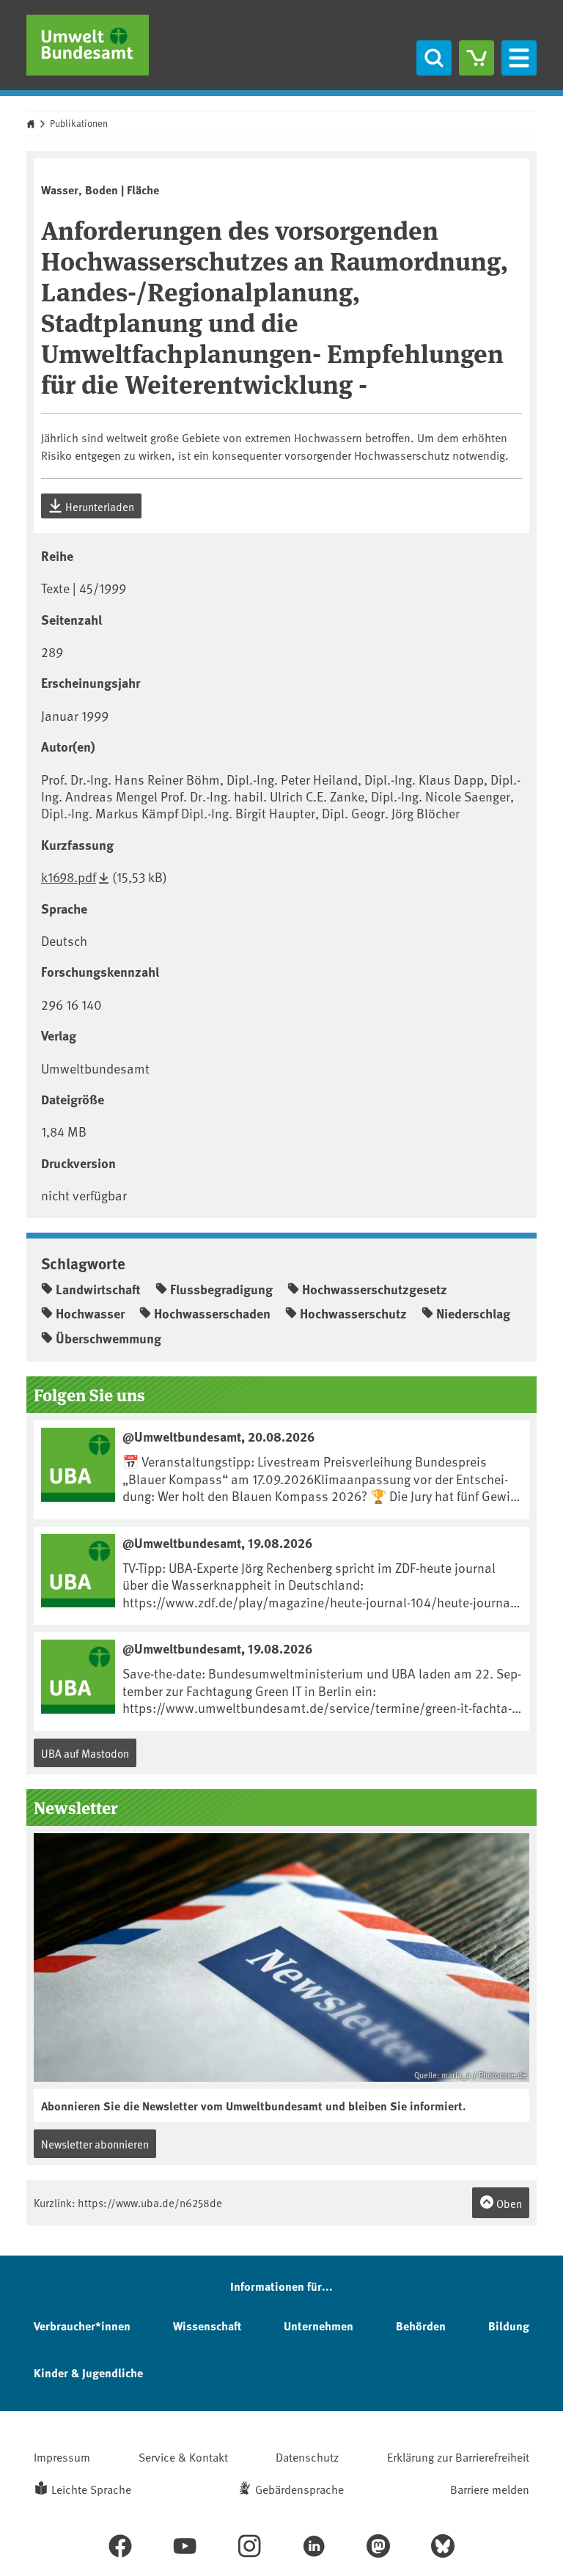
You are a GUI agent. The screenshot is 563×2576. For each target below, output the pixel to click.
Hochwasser (90, 1313)
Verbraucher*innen (82, 2326)
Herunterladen (99, 506)
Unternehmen (319, 2326)
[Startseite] (88, 45)
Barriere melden (490, 2489)
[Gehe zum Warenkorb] (476, 58)
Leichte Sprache (91, 2489)
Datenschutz (307, 2456)
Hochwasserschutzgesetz (375, 1289)
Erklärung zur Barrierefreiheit (458, 2456)
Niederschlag (473, 1313)
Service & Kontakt (183, 2456)
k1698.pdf (69, 877)
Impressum (62, 2456)
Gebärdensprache (299, 2489)
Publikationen (79, 123)
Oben (508, 2203)
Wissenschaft (207, 2326)
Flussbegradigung (221, 1289)
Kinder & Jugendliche (88, 2373)
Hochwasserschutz (353, 1313)
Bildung (509, 2326)
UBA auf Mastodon (85, 1753)
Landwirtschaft (98, 1289)
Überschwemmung (108, 1338)
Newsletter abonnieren (95, 2144)
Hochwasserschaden (212, 1313)
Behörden (421, 2326)
